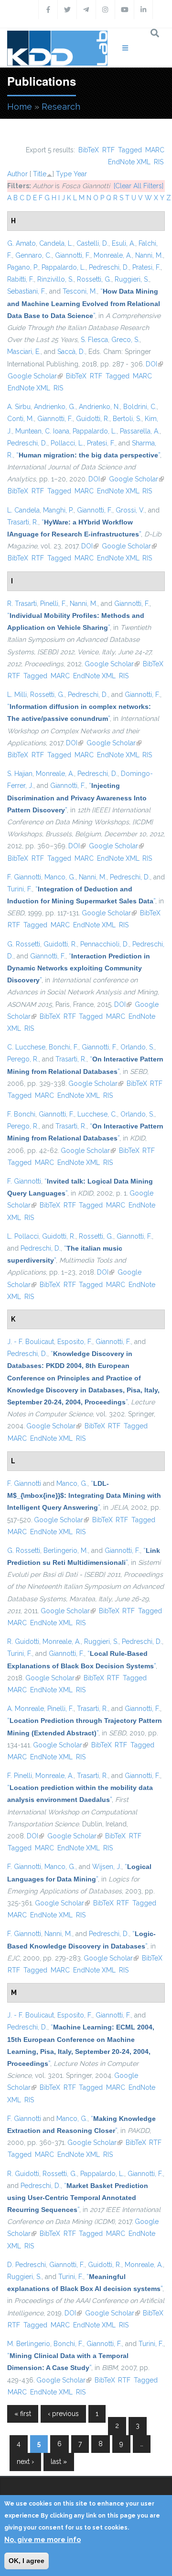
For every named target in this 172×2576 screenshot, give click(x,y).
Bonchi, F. (64, 1047)
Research (61, 107)
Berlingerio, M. (66, 1550)
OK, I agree (27, 2561)
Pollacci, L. (67, 443)
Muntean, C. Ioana (42, 431)
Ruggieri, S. (132, 279)
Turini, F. (20, 889)
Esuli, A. (124, 243)
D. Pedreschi (27, 2265)
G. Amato (21, 243)
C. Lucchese (26, 1047)
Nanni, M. (149, 255)
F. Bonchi (21, 1114)
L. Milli (17, 695)
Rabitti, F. (21, 279)
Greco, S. (125, 340)
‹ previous (63, 2414)
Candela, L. (56, 243)
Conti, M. (21, 419)
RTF (108, 150)
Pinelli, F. (53, 604)
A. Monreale (26, 1709)
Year (80, 174)
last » (59, 2462)
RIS (159, 162)
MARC (155, 150)
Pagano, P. (23, 267)
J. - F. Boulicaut (31, 1342)
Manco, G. (60, 877)
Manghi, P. (58, 510)
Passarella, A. (140, 431)
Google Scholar (35, 376)
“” (84, 303)
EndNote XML (129, 162)
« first (23, 2414)
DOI (154, 364)
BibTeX (89, 150)
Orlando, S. (137, 1047)
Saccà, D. (71, 352)
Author (17, 174)
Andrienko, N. (99, 407)
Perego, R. (23, 1059)
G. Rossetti (24, 944)
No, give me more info (43, 2540)
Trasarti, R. (23, 522)
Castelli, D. (92, 243)
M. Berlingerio (29, 2344)
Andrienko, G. (55, 407)
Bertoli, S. (127, 419)
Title (40, 174)
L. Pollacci (23, 1236)
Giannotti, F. (73, 255)
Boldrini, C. (140, 407)
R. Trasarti (22, 604)
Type (64, 174)
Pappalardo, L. (64, 267)
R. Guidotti (23, 1641)
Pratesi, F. (146, 267)
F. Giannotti (24, 877)
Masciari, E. (24, 352)
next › (25, 2462)
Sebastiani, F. (27, 291)
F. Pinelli (20, 1776)
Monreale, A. (113, 255)
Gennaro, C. (33, 255)
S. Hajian (20, 774)
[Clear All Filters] (139, 186)
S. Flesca (94, 340)
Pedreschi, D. (109, 267)
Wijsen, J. (107, 1867)
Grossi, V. (130, 510)
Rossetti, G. (94, 279)
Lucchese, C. (97, 1114)
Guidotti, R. (93, 419)
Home (20, 107)
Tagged (130, 150)
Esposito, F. (75, 1342)
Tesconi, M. (80, 291)
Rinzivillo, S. (55, 279)
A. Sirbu (19, 407)
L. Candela (23, 510)
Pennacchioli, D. (105, 944)
